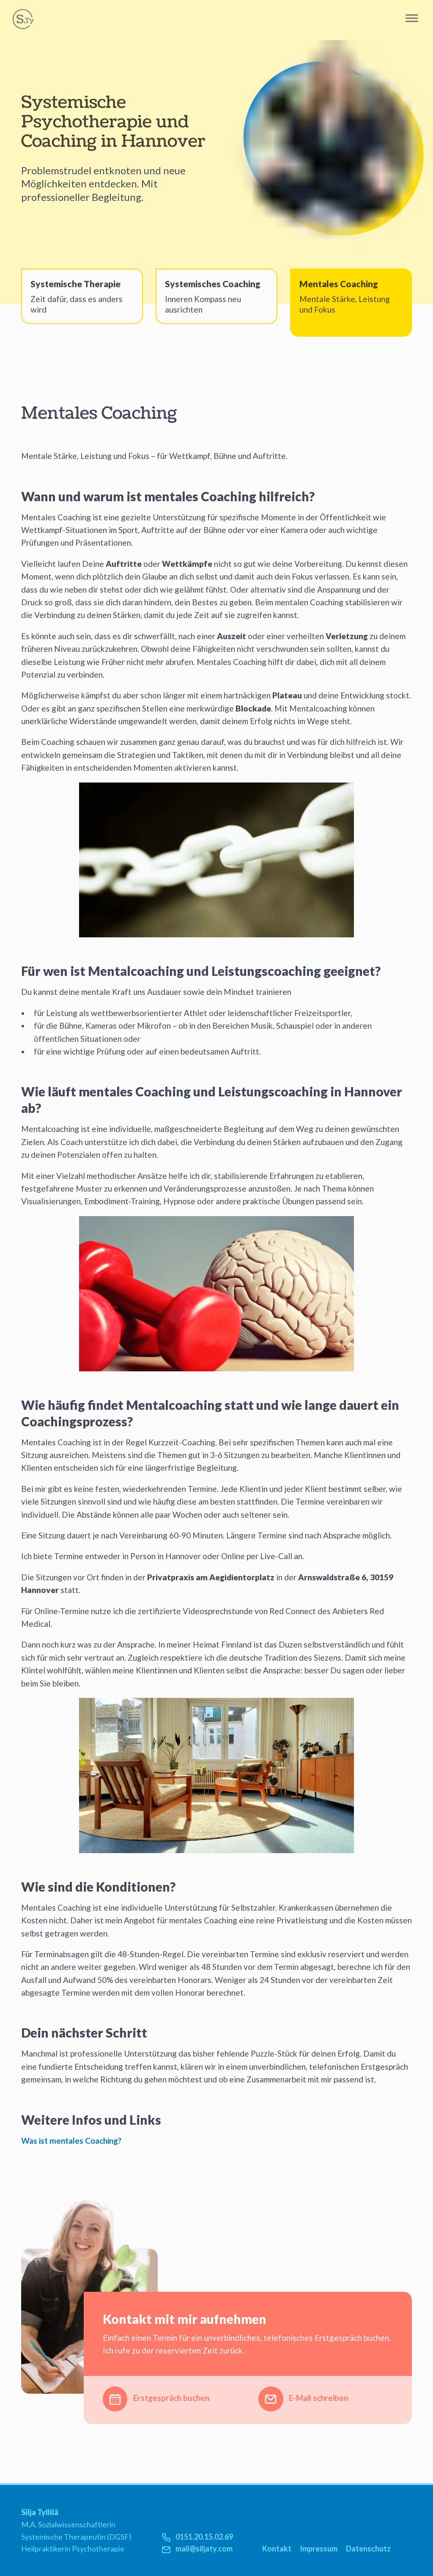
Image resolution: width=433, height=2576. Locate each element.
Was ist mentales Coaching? (71, 2141)
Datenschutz (368, 2549)
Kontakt (277, 2549)
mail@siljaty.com (204, 2549)
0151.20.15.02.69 (204, 2537)
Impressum (319, 2549)
